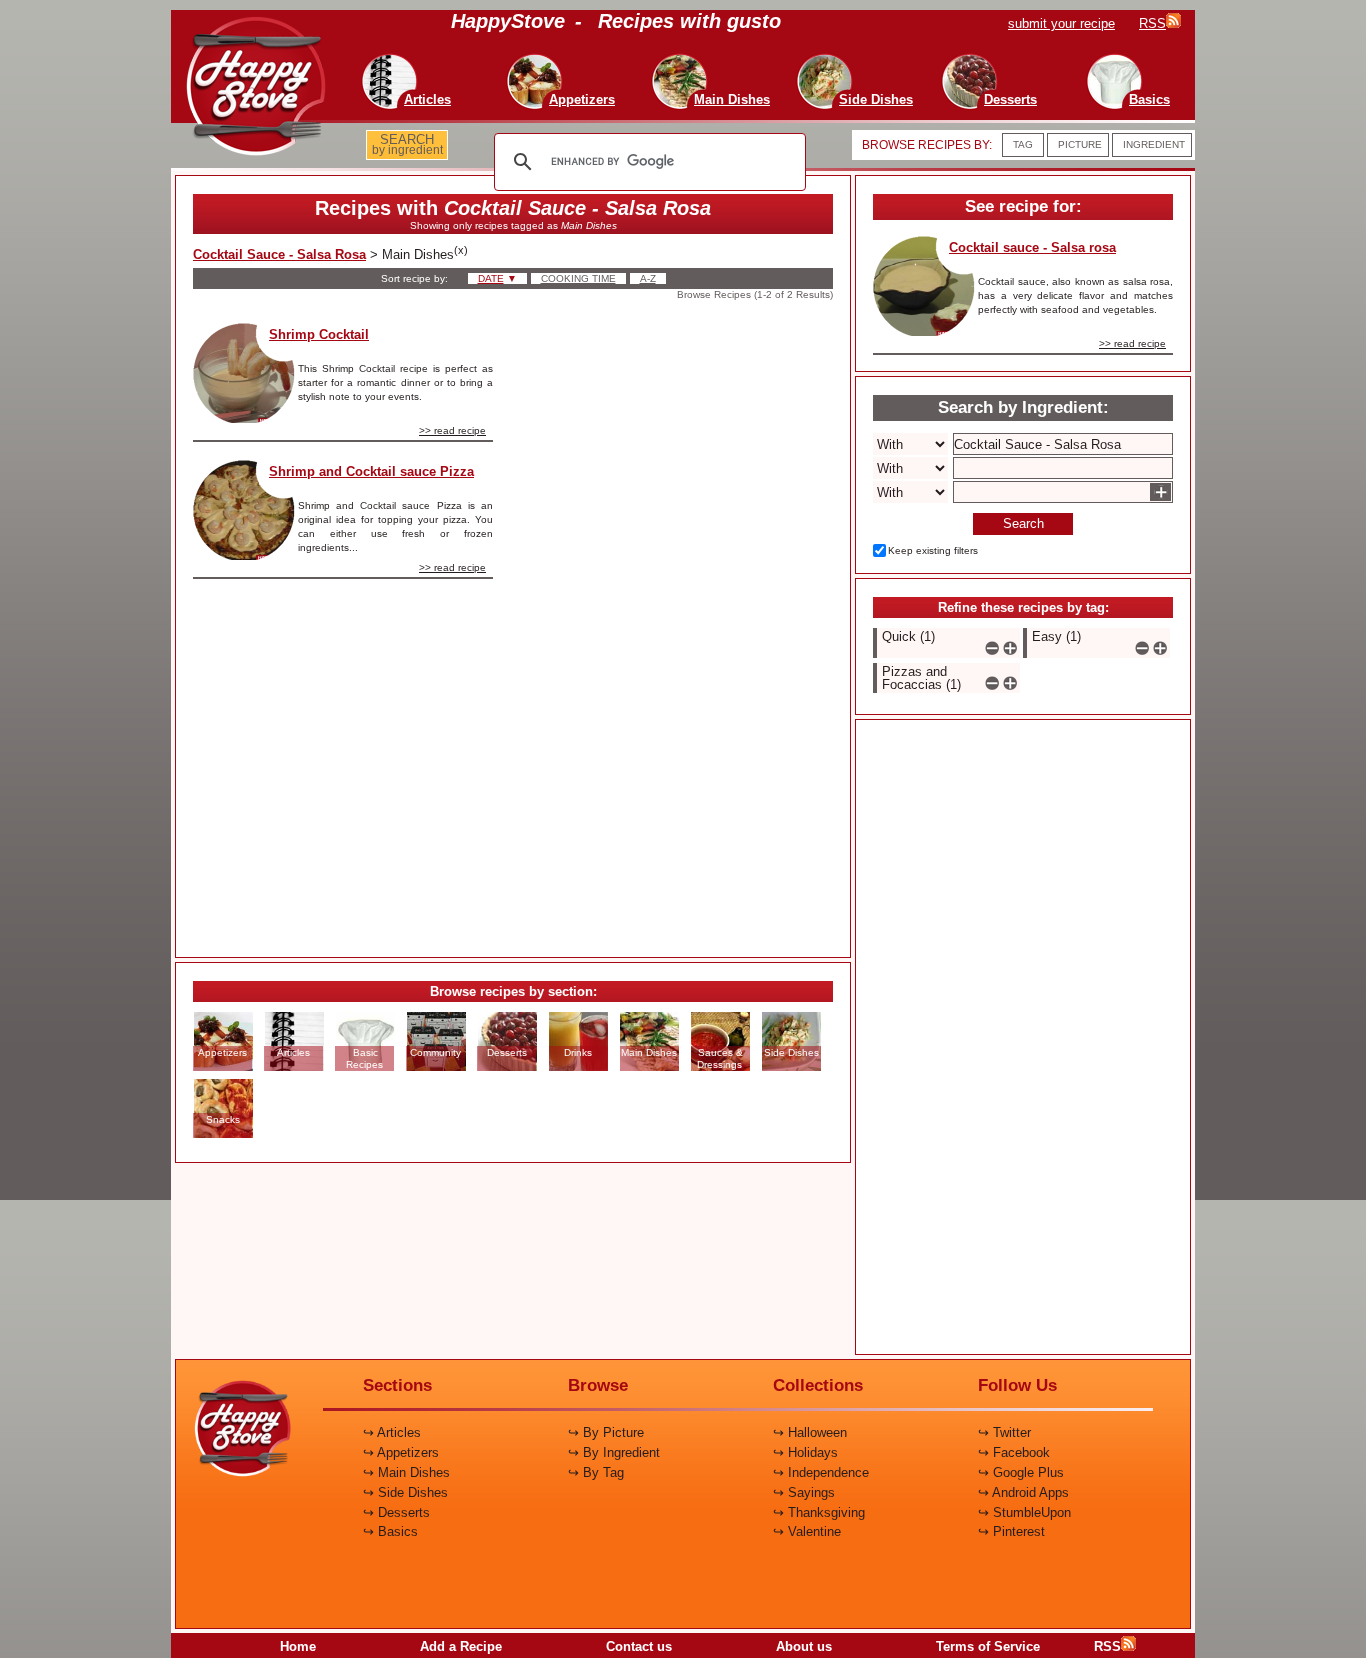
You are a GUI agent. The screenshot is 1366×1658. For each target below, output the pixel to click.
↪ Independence (821, 1472)
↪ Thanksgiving (819, 1512)
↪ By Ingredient (614, 1452)
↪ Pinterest (1011, 1531)
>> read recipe (452, 430)
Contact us (639, 1646)
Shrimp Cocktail (319, 334)
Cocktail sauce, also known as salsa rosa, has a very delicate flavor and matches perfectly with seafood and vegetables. (1075, 295)
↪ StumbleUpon (1024, 1512)
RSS (1107, 1646)
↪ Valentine (807, 1531)
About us (804, 1646)
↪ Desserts (396, 1512)
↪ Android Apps (1023, 1492)
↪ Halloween (810, 1432)
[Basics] (1106, 60)
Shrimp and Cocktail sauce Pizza (371, 471)
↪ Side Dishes (405, 1492)
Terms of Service (988, 1646)
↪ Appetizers (401, 1452)
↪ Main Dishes (406, 1472)
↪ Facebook (1014, 1452)
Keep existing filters (933, 550)
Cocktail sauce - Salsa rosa (1032, 247)
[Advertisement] (680, 623)
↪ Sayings (804, 1492)
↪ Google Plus (1021, 1472)
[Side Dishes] (833, 60)
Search (1023, 523)
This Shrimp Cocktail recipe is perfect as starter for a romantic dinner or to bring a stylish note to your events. (395, 382)
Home (298, 1646)
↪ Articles (392, 1432)
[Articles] (384, 60)
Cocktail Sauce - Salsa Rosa (279, 254)
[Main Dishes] (689, 60)
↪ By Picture (606, 1432)
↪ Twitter (1004, 1432)
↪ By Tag (596, 1472)
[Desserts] (967, 60)
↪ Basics (390, 1531)
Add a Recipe (461, 1646)
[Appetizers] (539, 60)
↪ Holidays (805, 1452)
